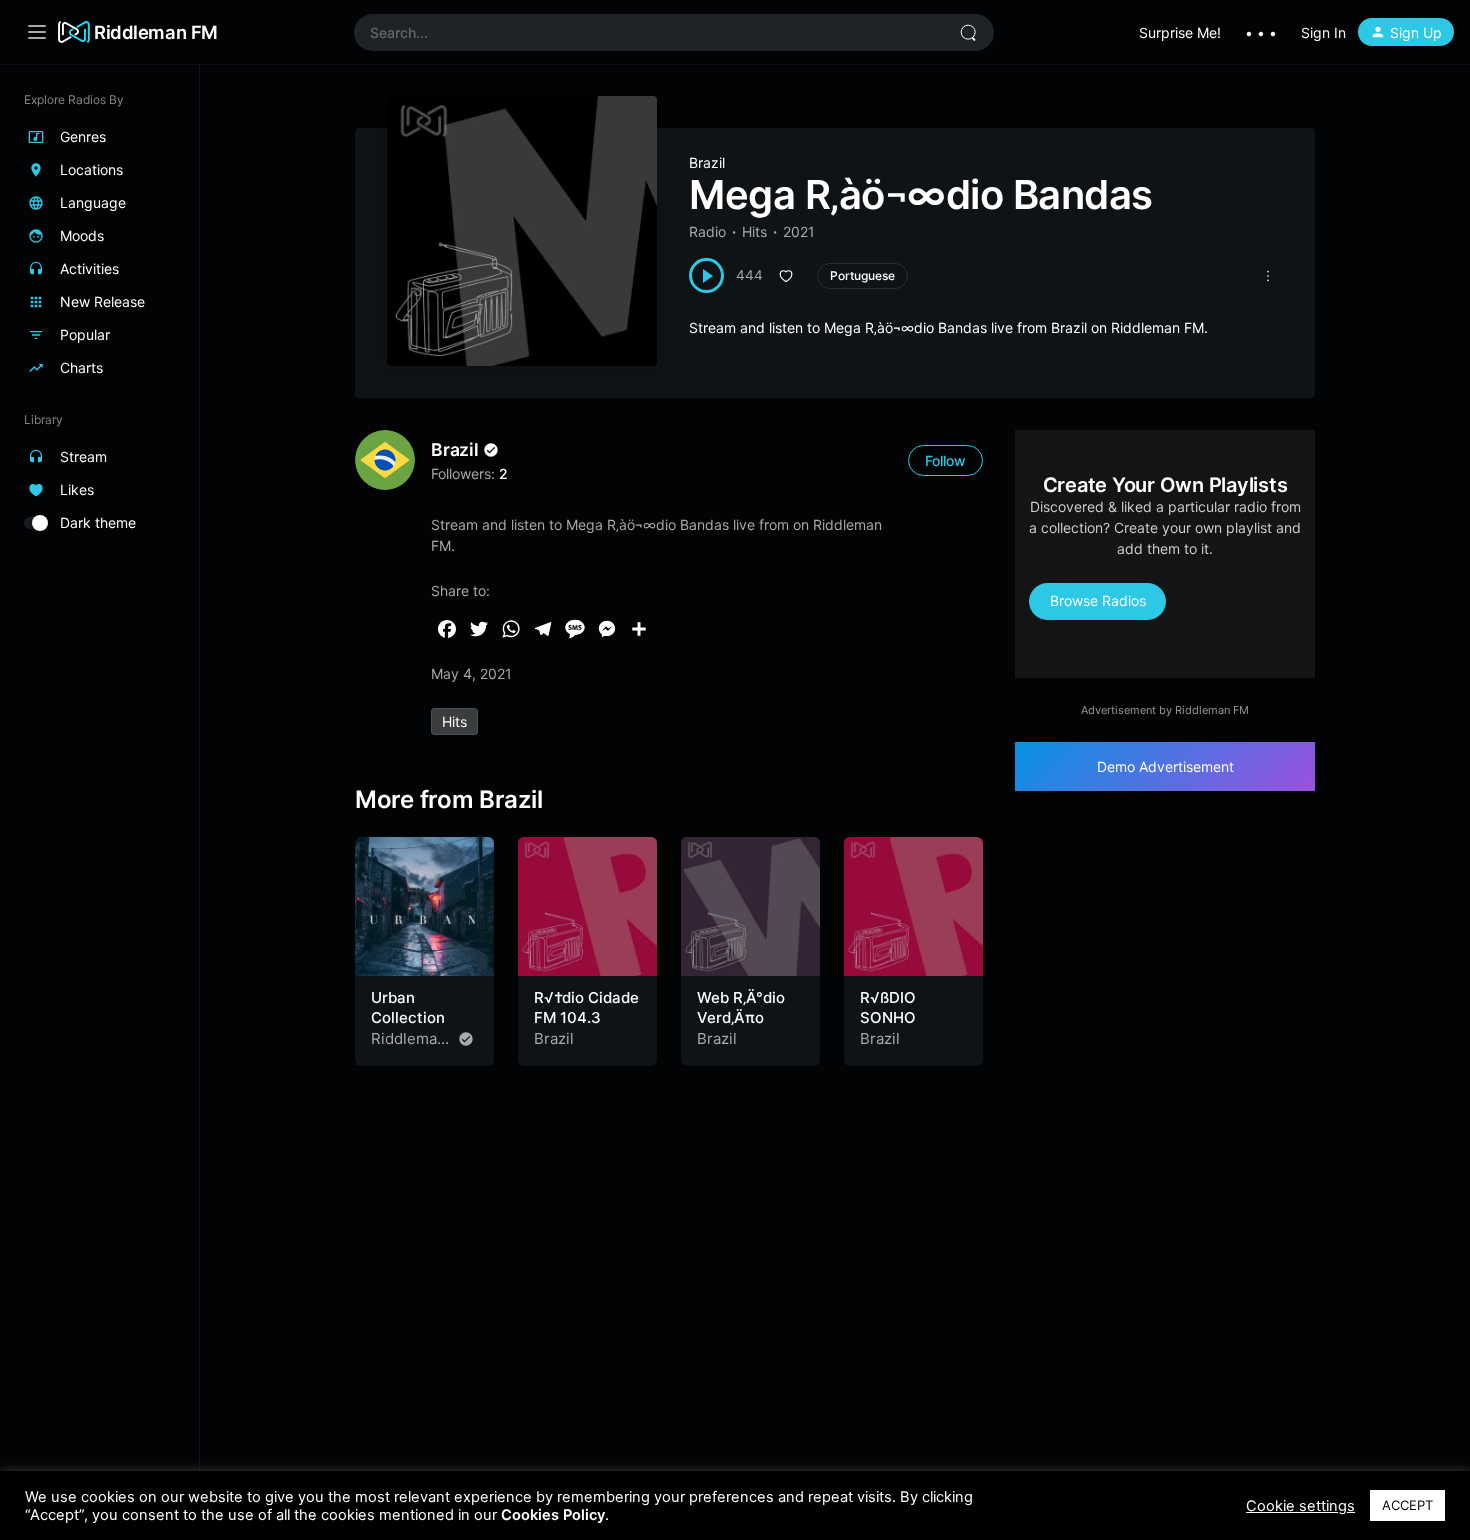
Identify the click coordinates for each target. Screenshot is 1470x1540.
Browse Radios (1098, 600)
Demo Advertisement (1165, 766)
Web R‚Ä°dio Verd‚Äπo (741, 1007)
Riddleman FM (156, 32)
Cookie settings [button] (1300, 1506)
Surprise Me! (1180, 32)
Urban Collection (408, 1007)
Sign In (1323, 32)
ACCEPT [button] (1407, 1505)
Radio (707, 231)
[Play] (706, 275)
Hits (754, 231)
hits (454, 721)
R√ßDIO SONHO (888, 1007)
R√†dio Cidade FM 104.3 (586, 1007)
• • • (1261, 32)
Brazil (707, 162)
